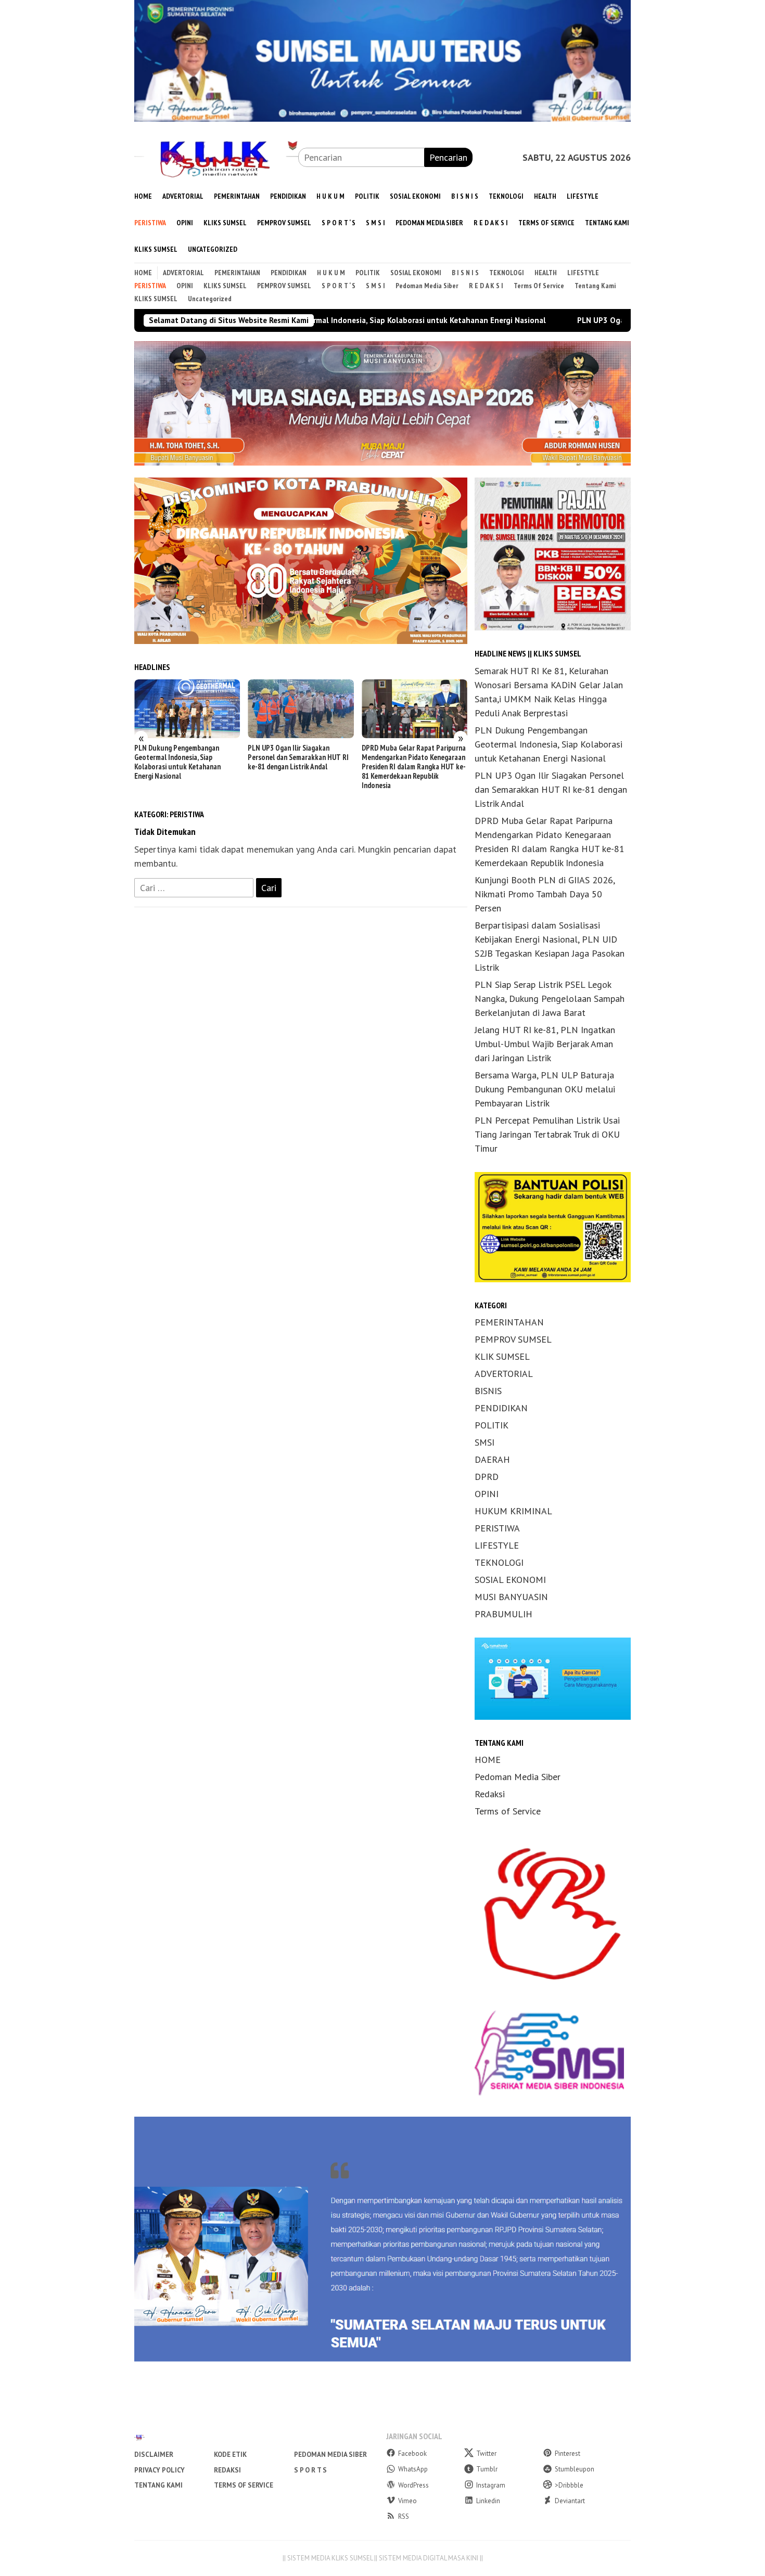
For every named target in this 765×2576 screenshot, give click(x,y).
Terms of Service (508, 1811)
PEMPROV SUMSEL (513, 1339)
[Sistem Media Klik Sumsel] (216, 156)
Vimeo (407, 2501)
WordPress (413, 2485)
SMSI (484, 1442)
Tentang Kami (158, 2485)
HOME (488, 1760)
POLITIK (492, 1425)
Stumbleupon (575, 2469)
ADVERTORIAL (504, 1374)
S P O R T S (310, 2470)
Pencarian (448, 157)
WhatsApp (413, 2469)
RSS (404, 2516)
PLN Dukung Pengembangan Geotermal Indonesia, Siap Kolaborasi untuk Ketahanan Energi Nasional (549, 744)
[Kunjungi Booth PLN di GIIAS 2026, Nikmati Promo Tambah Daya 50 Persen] (415, 709)
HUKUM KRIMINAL (513, 1511)
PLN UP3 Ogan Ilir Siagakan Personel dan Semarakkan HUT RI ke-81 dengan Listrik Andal (599, 320)
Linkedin (488, 2501)
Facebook (412, 2453)
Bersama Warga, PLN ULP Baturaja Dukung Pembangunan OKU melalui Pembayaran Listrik (545, 1089)
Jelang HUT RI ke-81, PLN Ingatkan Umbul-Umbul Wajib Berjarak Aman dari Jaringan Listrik (545, 1044)
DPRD (487, 1477)
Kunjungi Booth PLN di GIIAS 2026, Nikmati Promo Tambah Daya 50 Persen (413, 757)
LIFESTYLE (497, 1545)
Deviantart (570, 2501)
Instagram (491, 2485)
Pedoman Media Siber (518, 1777)
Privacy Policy (160, 2470)
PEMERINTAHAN (509, 1322)
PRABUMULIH (503, 1614)
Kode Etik (230, 2455)
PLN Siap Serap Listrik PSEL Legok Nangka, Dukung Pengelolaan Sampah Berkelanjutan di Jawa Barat (550, 999)
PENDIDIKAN (501, 1408)
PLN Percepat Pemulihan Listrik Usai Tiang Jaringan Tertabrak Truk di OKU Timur (547, 1134)
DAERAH (492, 1459)
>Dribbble (569, 2485)
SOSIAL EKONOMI (510, 1580)
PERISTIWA (497, 1528)
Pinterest (568, 2453)
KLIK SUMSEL (502, 1356)
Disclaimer (154, 2455)
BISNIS (488, 1391)
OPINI (487, 1494)
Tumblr (487, 2469)
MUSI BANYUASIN (511, 1597)
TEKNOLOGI (499, 1562)
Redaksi (490, 1794)
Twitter (486, 2453)
